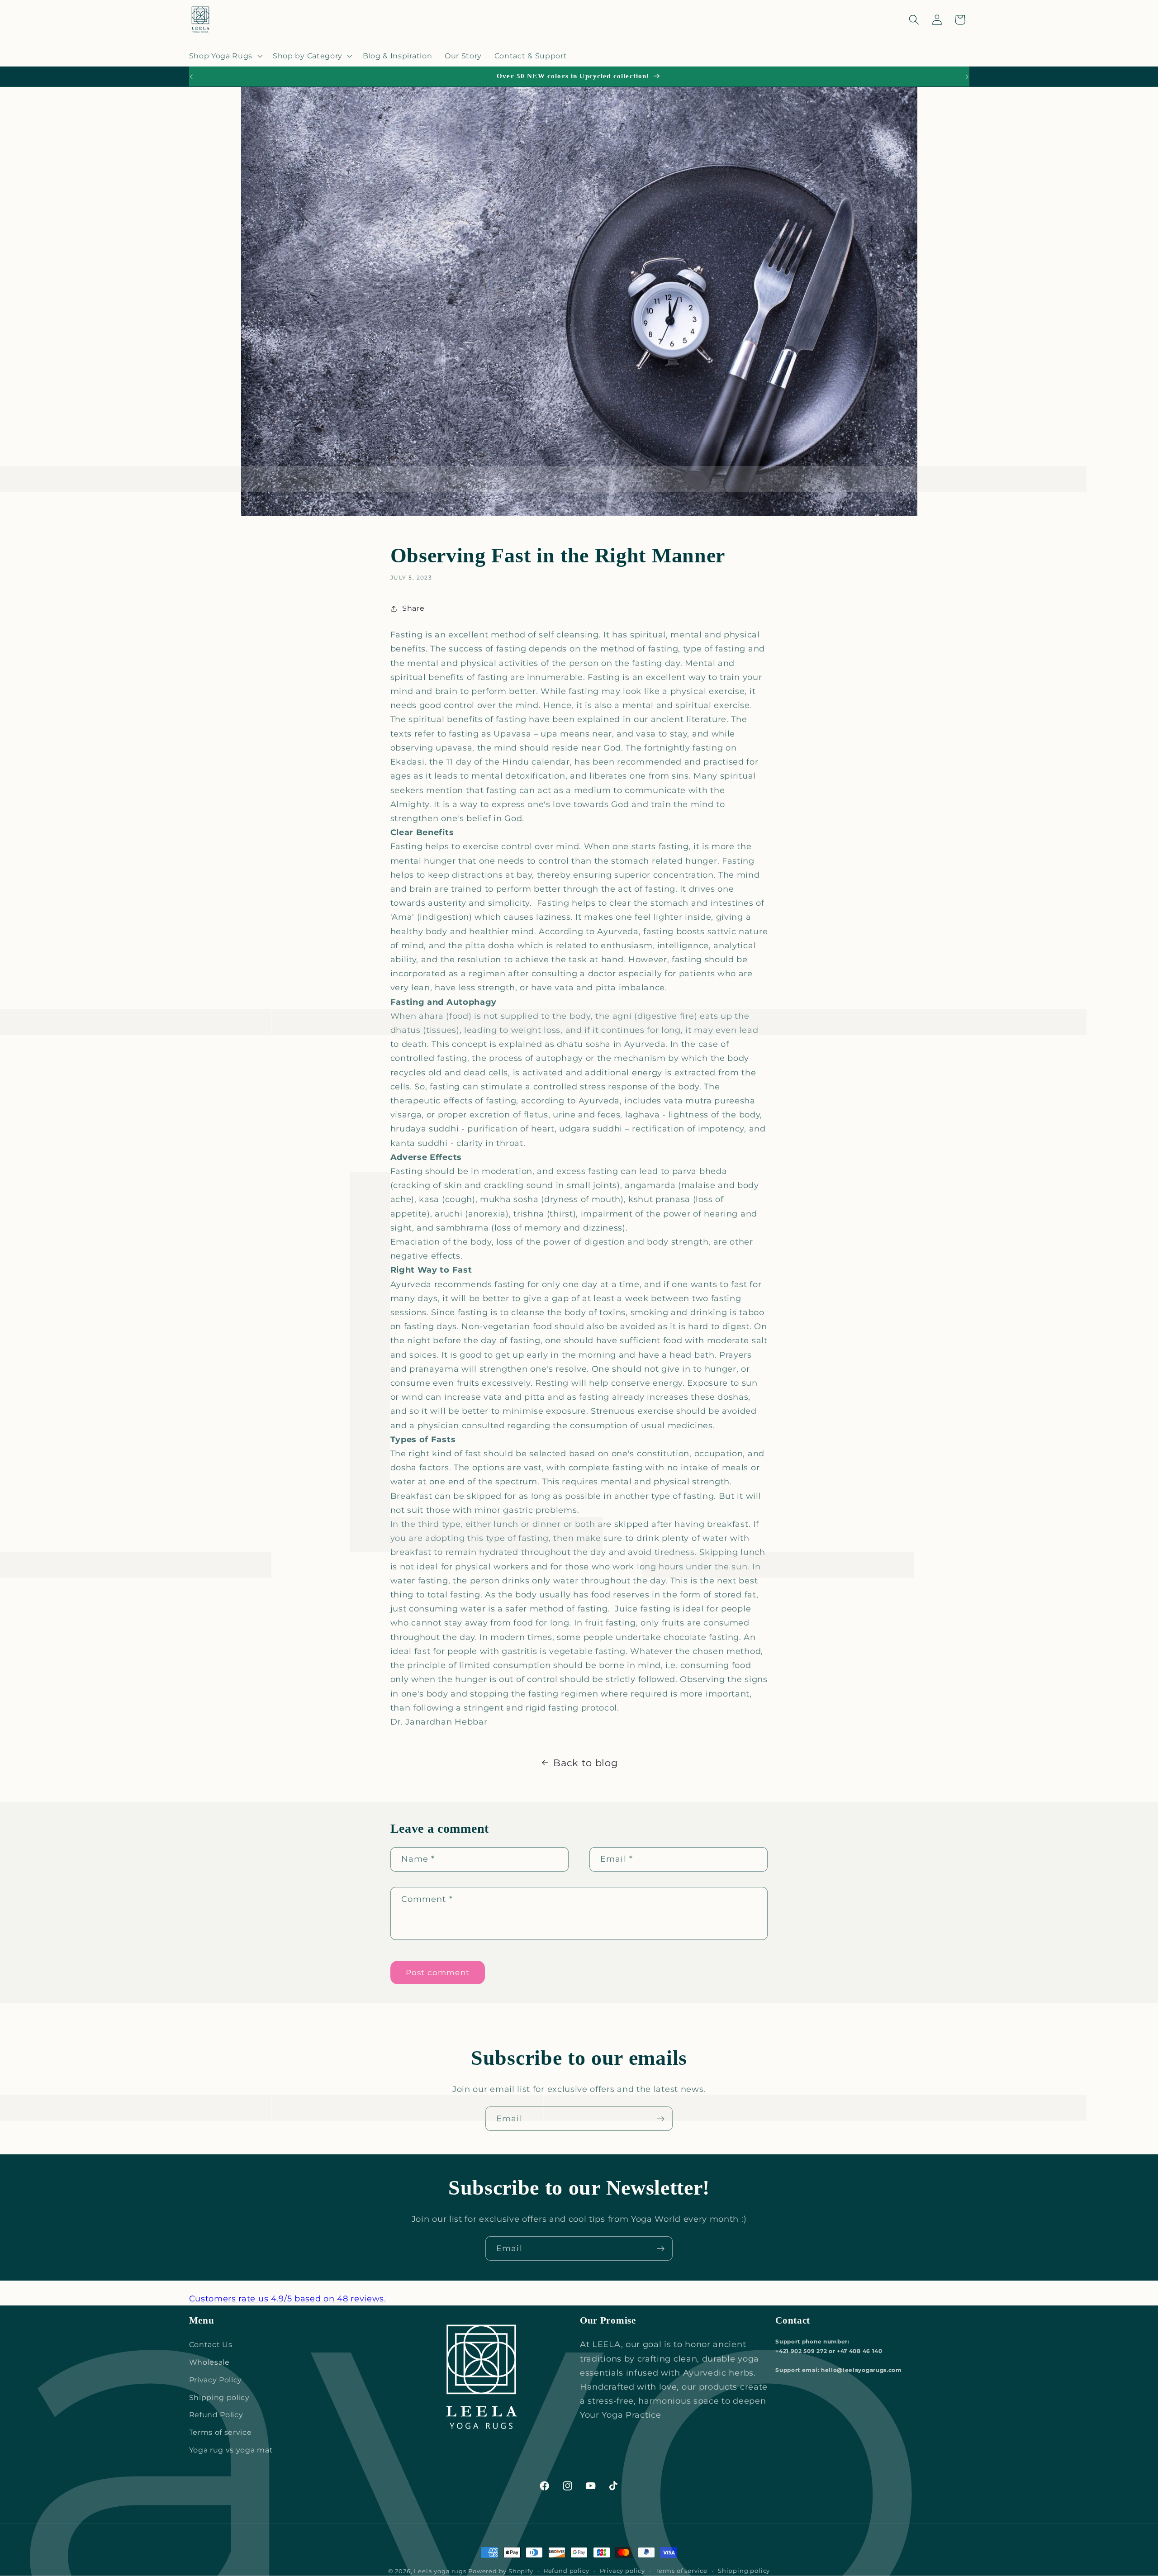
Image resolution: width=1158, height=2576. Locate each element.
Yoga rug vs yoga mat (231, 2450)
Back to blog (585, 1763)
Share (413, 608)
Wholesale (209, 2362)
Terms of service (221, 2432)
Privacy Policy (216, 2380)
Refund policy (566, 2571)
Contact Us (211, 2344)
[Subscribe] (661, 2119)
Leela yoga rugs (440, 2571)
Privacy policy (622, 2571)
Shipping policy (219, 2397)
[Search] (914, 20)
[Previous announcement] (191, 76)
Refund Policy (216, 2414)
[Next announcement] (967, 76)
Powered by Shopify (501, 2571)
